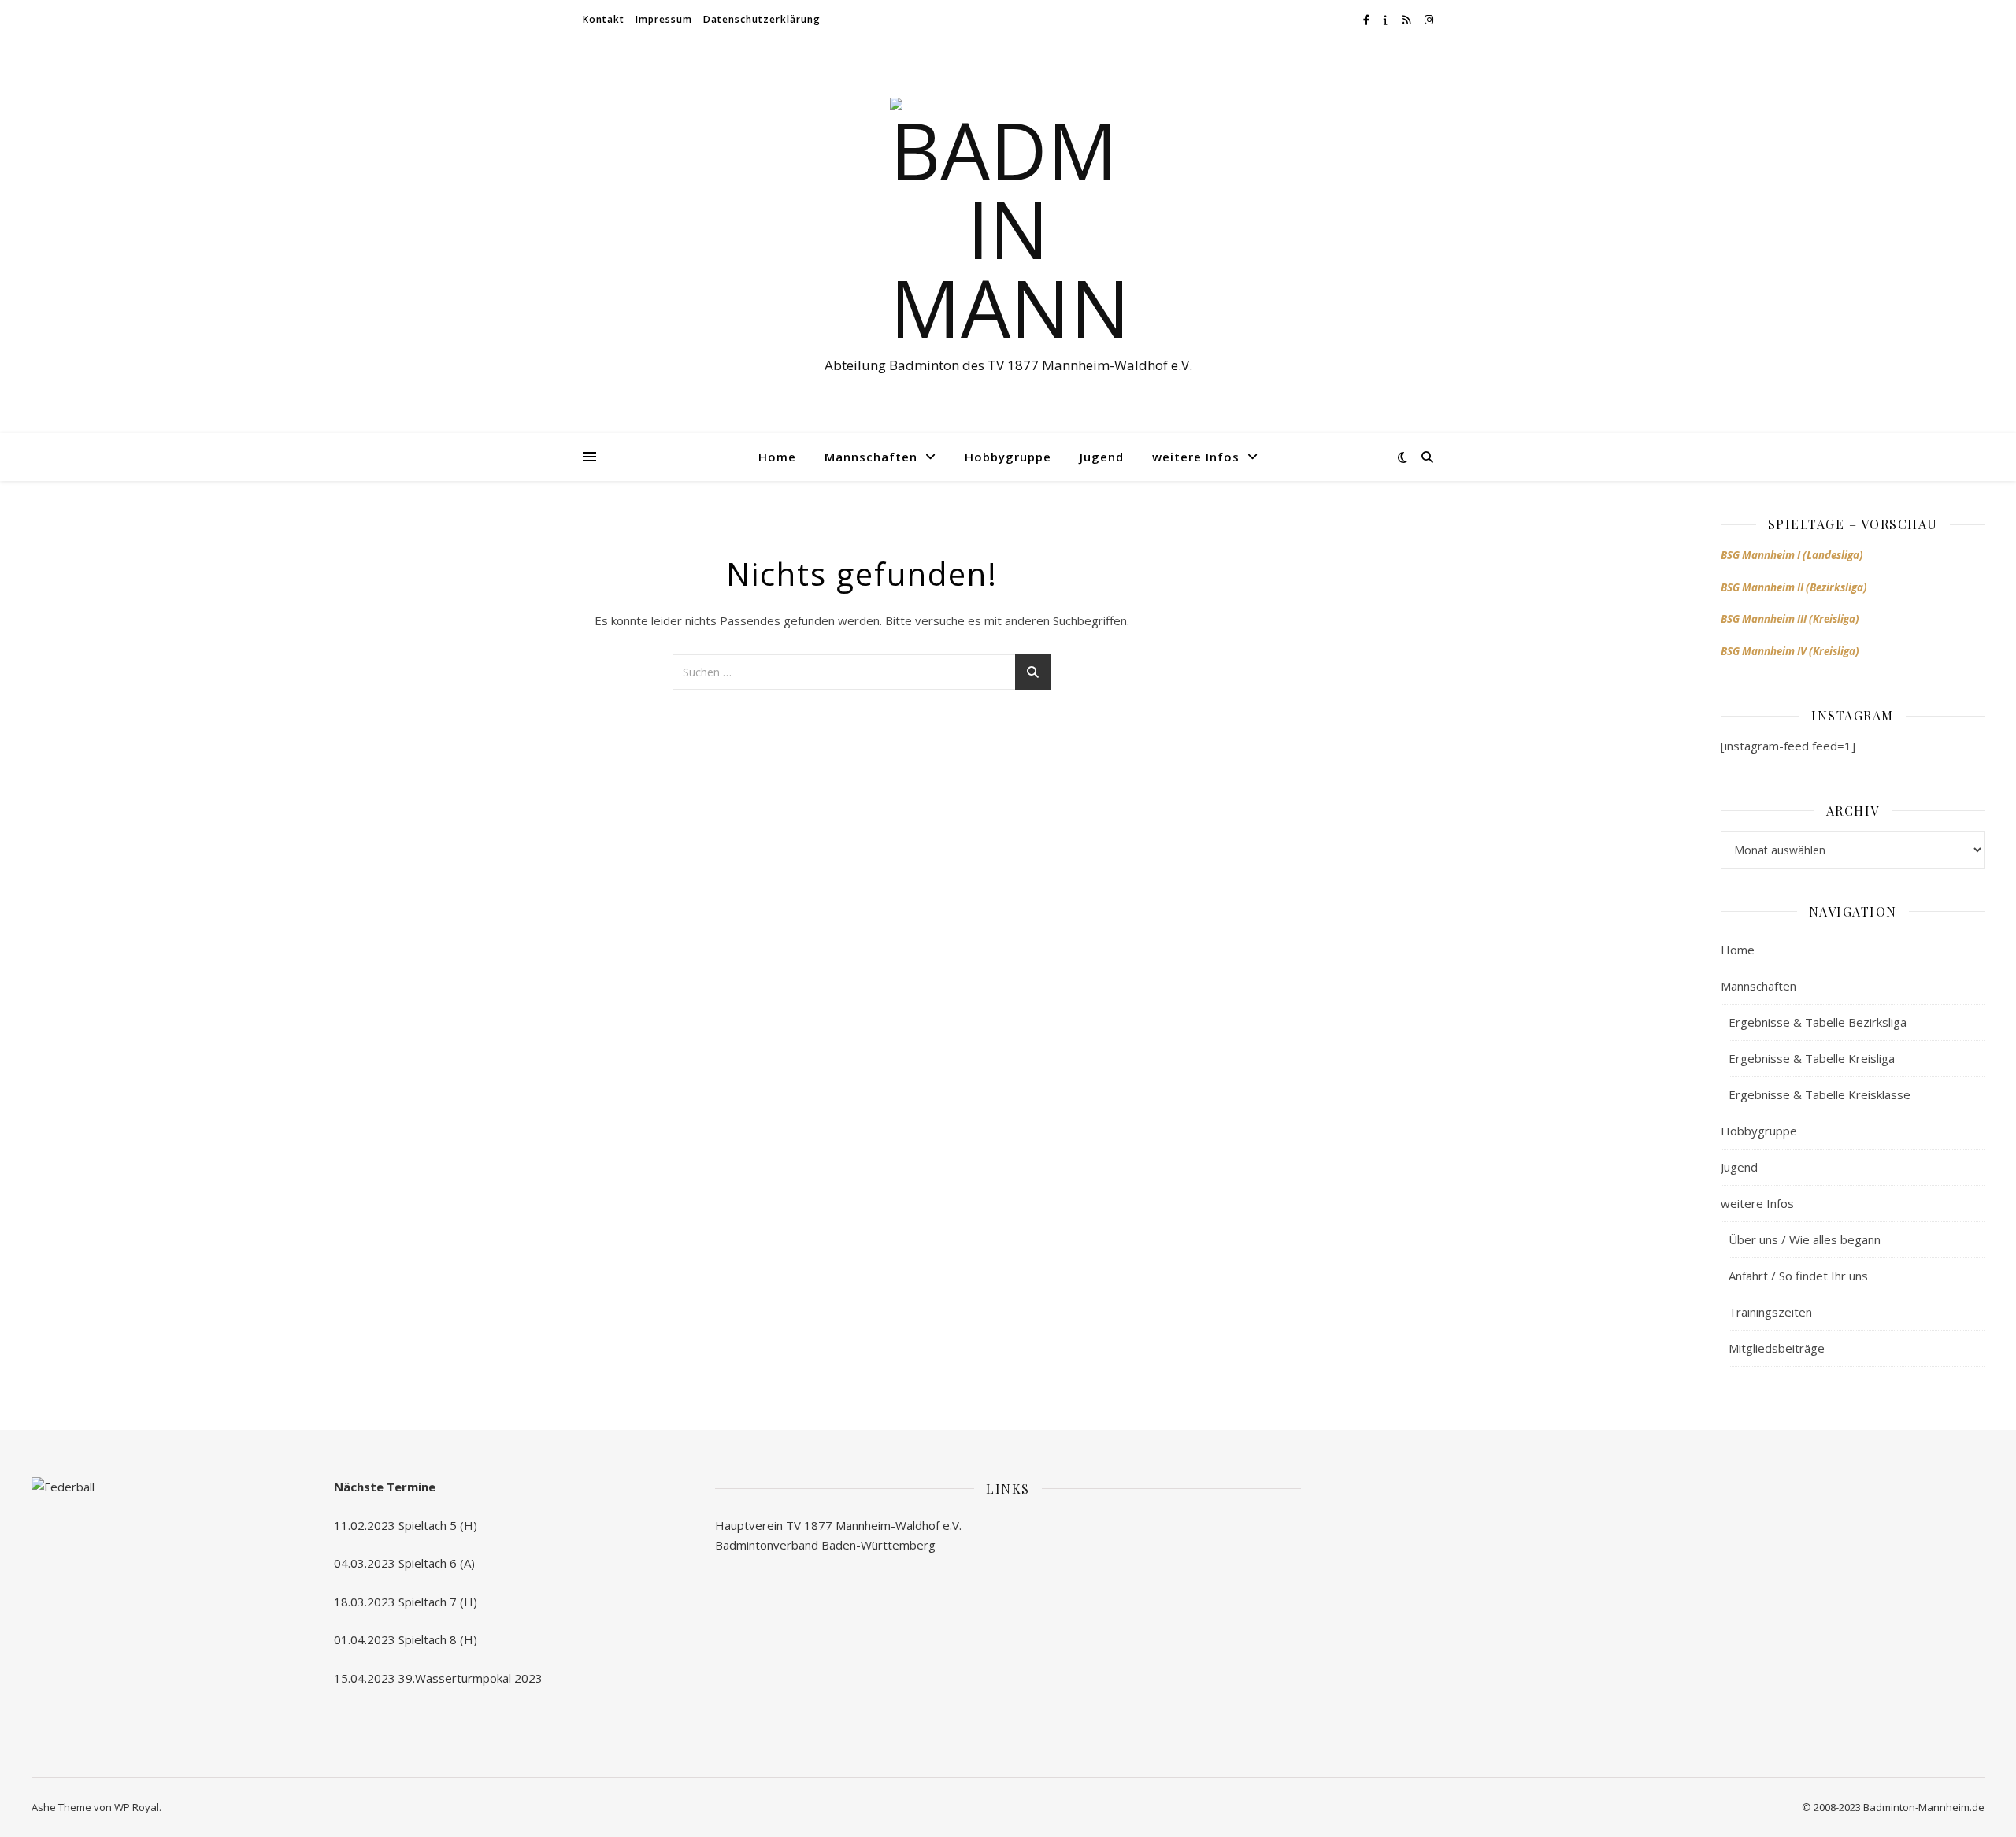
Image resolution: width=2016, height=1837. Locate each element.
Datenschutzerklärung (762, 19)
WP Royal (137, 1807)
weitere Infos (1196, 457)
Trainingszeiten (1770, 1312)
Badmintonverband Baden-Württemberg (825, 1545)
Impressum (664, 19)
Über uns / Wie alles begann (1805, 1239)
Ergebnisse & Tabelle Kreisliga (1812, 1058)
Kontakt (604, 19)
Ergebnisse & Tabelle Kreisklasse (1820, 1094)
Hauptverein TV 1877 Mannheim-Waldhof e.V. (838, 1525)
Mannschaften (871, 457)
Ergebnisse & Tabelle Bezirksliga (1818, 1022)
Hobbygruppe (1008, 457)
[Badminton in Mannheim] (1008, 222)
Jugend (1102, 457)
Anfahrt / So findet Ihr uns (1798, 1276)
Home (777, 457)
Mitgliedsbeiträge (1777, 1348)
